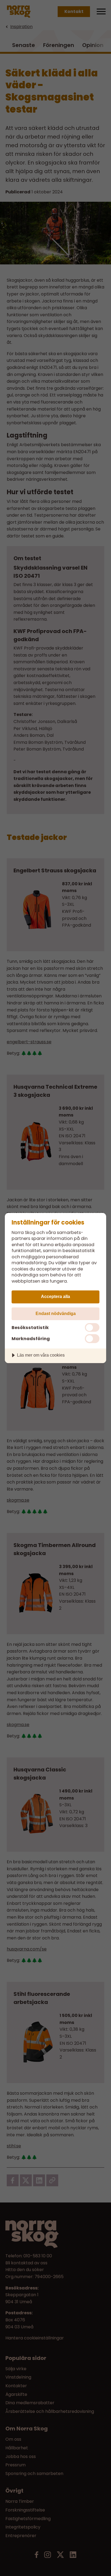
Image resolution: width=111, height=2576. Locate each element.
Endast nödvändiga (56, 1313)
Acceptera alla (55, 1296)
